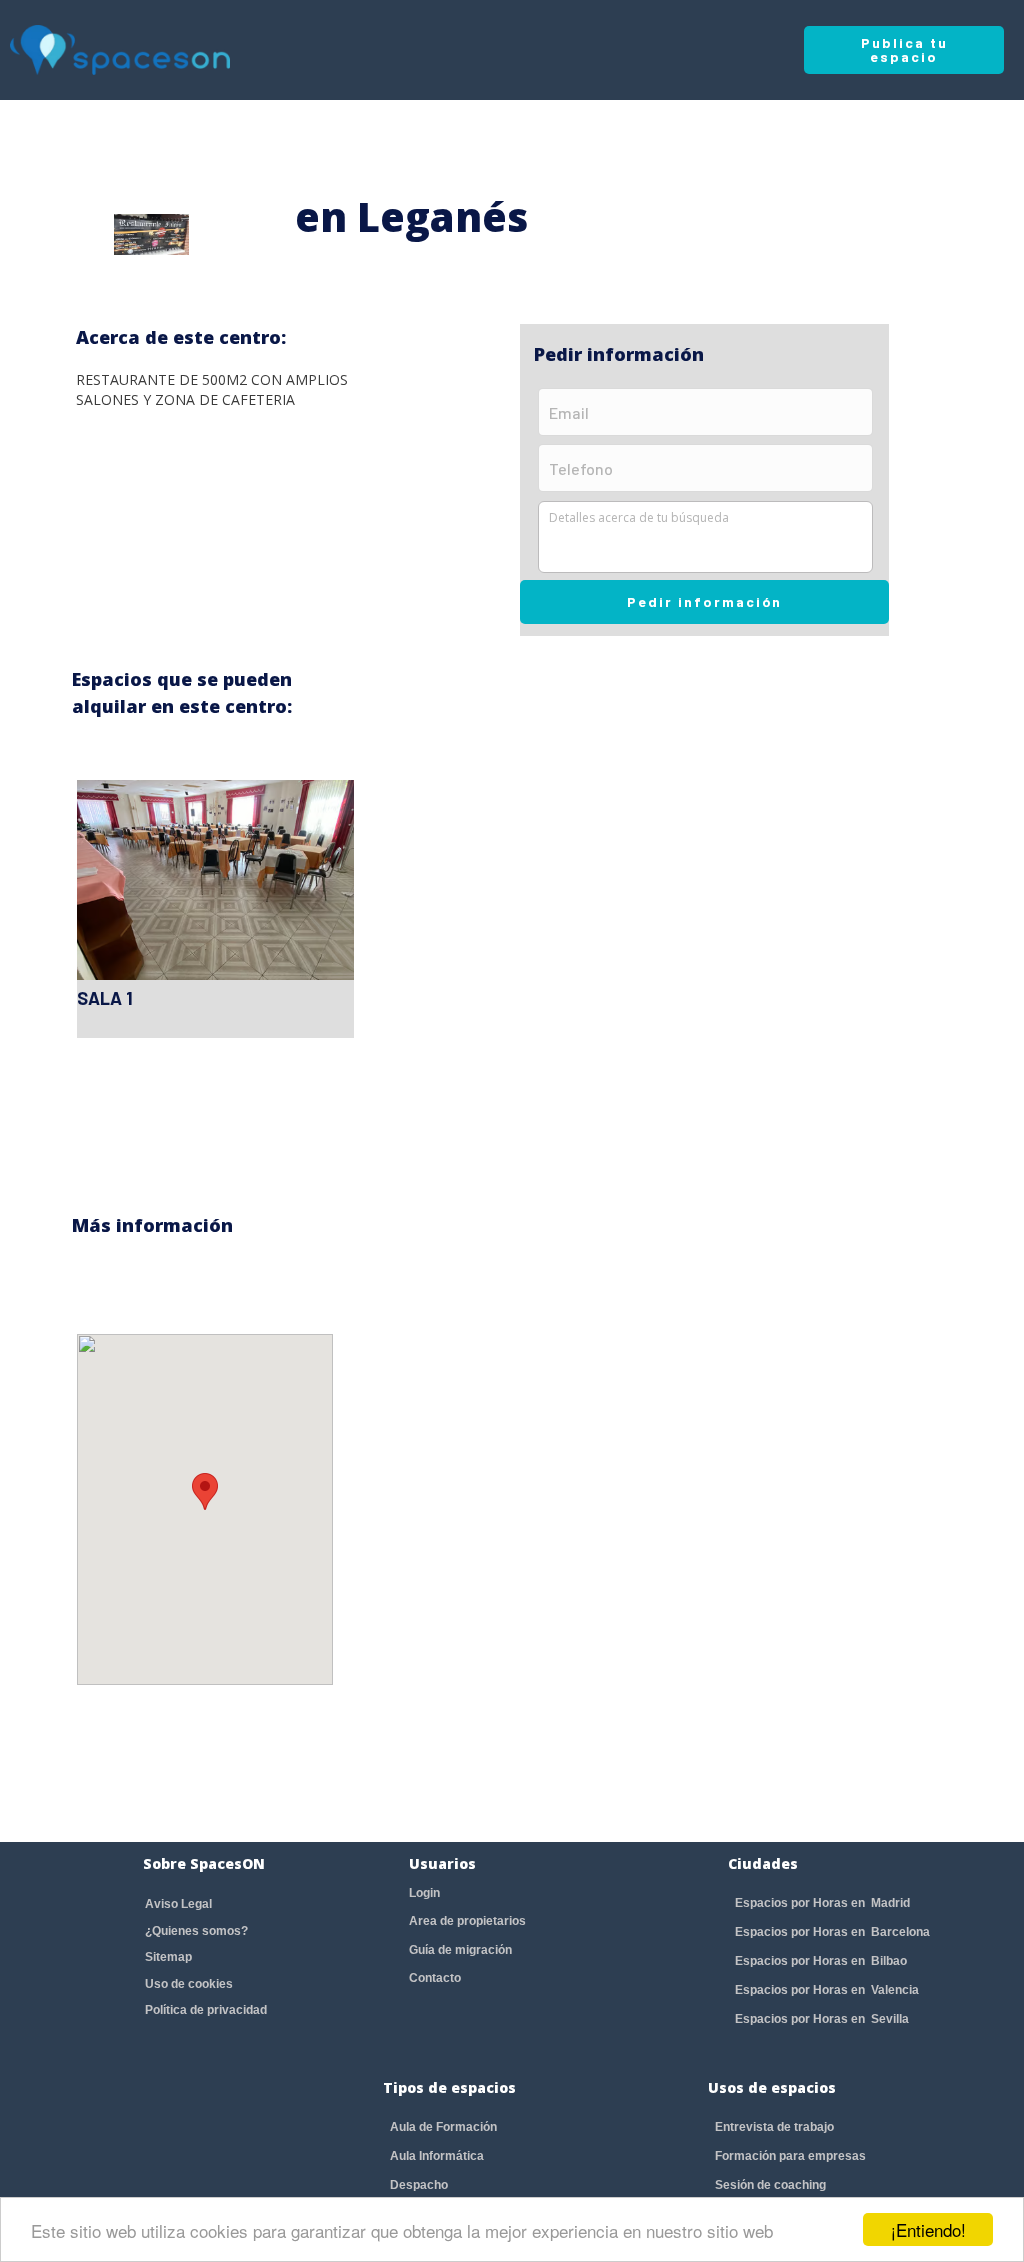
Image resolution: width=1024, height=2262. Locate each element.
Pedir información (704, 601)
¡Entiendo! (928, 2229)
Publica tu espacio (904, 49)
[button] (205, 1491)
